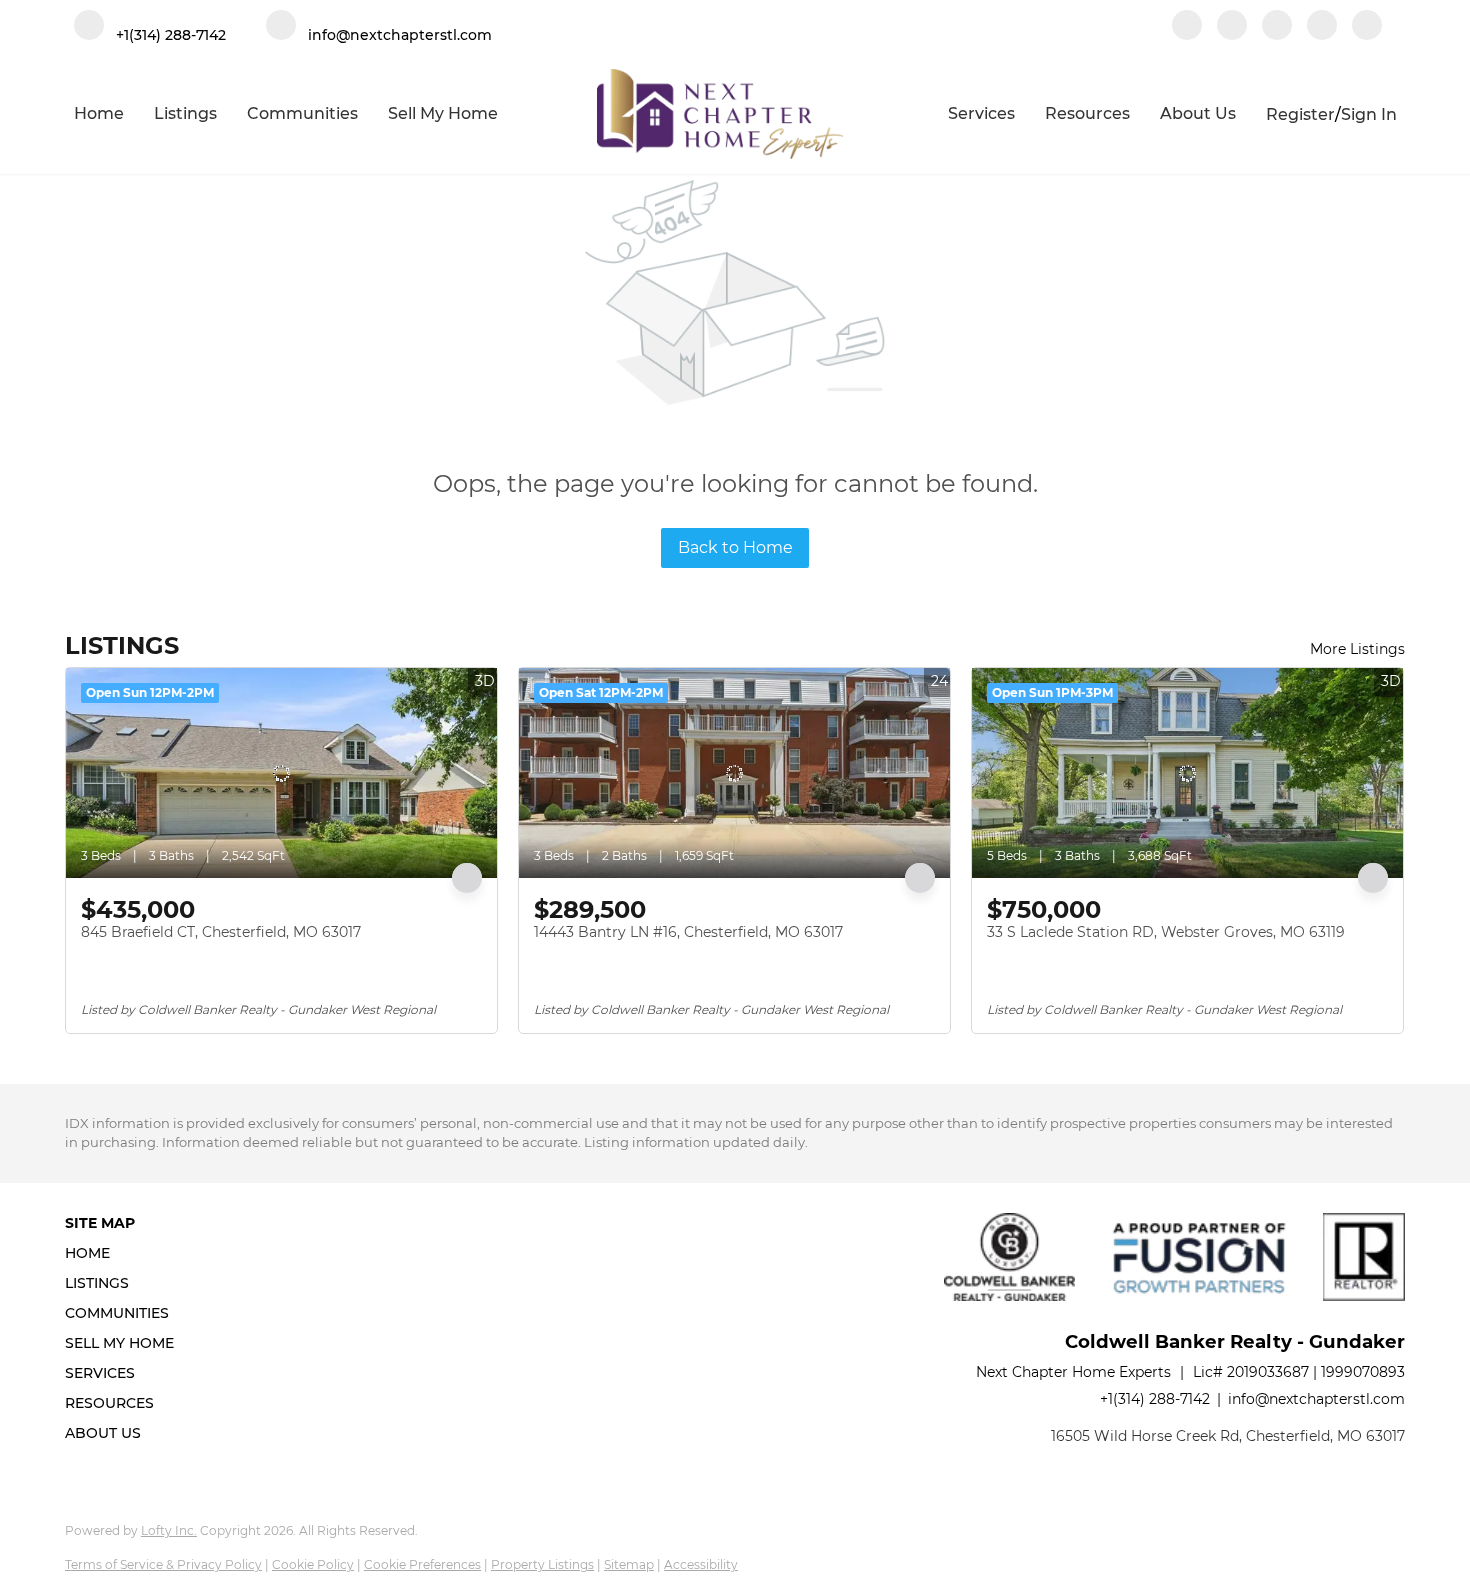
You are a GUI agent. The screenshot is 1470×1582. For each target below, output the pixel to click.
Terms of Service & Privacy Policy (163, 1564)
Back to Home (735, 547)
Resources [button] (1087, 113)
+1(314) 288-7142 (1155, 1399)
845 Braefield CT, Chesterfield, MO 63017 (221, 932)
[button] (125, 1253)
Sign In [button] (1369, 114)
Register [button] (1300, 114)
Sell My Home (443, 113)
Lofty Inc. (169, 1530)
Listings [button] (185, 113)
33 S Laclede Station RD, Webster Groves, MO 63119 (1166, 932)
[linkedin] (1232, 27)
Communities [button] (302, 113)
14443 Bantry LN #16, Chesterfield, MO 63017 (688, 932)
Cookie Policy (313, 1564)
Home (99, 113)
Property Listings (542, 1564)
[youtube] (1322, 27)
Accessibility (701, 1564)
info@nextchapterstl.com (1316, 1399)
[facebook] (1187, 27)
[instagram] (1277, 27)
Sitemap (629, 1564)
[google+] (1367, 27)
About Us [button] (1198, 113)
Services (981, 113)
